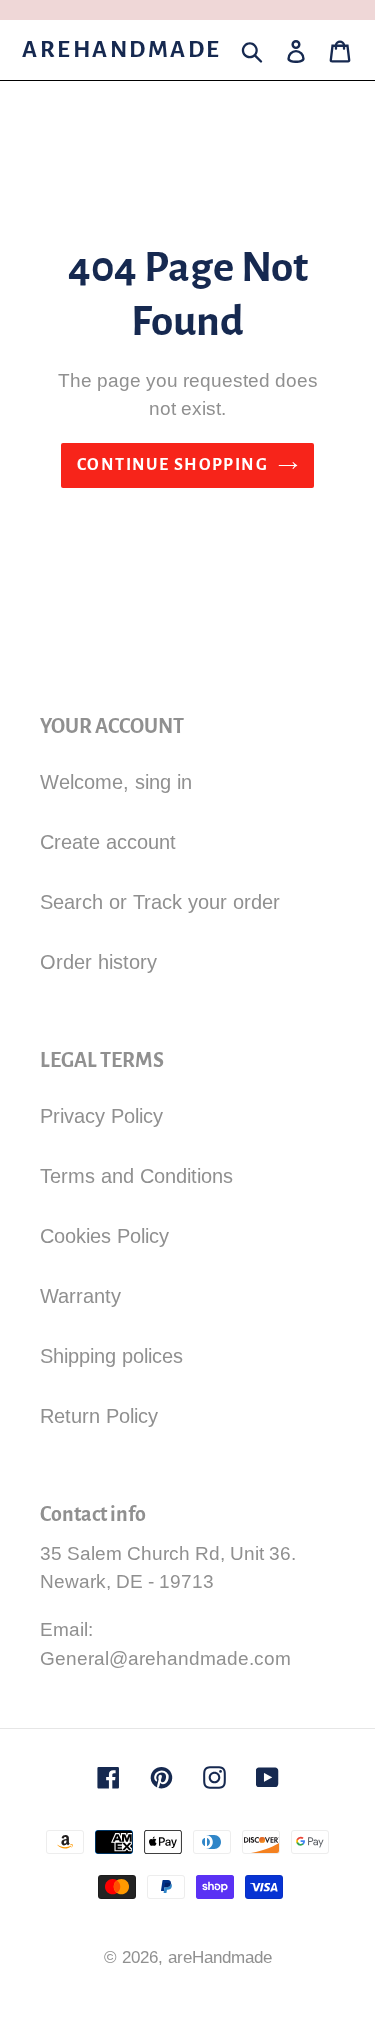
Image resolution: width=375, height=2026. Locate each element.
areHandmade (122, 49)
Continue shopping (172, 465)
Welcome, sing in (116, 782)
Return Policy (99, 1416)
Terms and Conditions (136, 1176)
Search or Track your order (160, 902)
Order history (98, 962)
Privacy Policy (101, 1116)
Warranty (80, 1296)
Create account (108, 842)
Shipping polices (111, 1356)
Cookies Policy (104, 1236)
